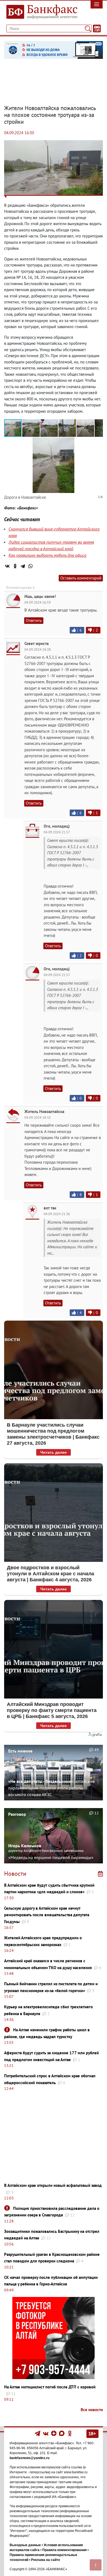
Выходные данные (25, 2545)
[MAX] (62, 2433)
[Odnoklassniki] (70, 2433)
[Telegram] (23, 566)
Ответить (34, 620)
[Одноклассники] (15, 566)
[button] (31, 428)
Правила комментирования (64, 2550)
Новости (15, 1874)
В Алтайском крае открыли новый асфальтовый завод (53, 2185)
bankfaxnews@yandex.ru (29, 2458)
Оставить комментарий (81, 578)
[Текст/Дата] (97, 28)
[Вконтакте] (46, 2433)
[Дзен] (54, 2433)
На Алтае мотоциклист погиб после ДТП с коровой (50, 2387)
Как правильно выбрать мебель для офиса (47, 555)
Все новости (92, 2410)
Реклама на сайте (46, 2560)
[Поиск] (88, 28)
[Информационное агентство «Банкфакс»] (40, 12)
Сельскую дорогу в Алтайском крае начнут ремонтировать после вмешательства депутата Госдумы (47, 1915)
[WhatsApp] (30, 566)
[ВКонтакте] (7, 566)
